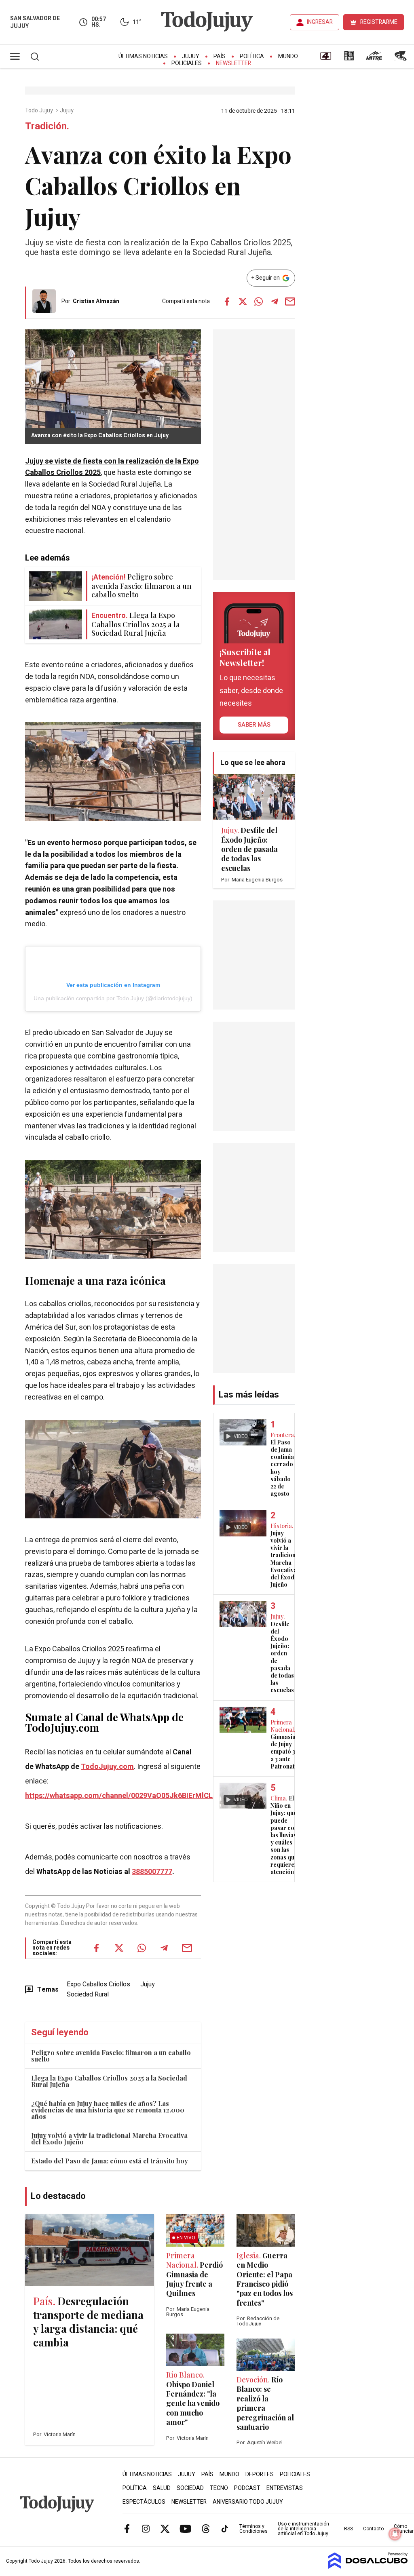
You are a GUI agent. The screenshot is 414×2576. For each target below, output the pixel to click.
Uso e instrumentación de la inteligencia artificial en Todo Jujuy (303, 2529)
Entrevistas (285, 2488)
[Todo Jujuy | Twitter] (165, 2529)
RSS (349, 2529)
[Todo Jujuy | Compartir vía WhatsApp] (259, 301)
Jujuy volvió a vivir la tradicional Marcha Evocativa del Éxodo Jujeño (109, 2139)
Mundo (288, 56)
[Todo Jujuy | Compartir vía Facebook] (227, 301)
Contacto (373, 2529)
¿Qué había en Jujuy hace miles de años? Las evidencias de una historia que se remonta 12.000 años (108, 2110)
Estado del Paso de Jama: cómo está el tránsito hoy (110, 2161)
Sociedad (190, 2488)
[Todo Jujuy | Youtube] (185, 2529)
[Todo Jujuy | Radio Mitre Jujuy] (374, 59)
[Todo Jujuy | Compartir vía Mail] (290, 301)
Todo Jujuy (40, 111)
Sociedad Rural (88, 1994)
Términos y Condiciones (253, 2529)
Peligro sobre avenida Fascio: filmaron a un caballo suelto (111, 2056)
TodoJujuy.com (107, 1767)
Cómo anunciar (404, 2529)
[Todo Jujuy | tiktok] (225, 2529)
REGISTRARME (379, 22)
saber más (254, 725)
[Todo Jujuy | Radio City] (349, 59)
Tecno (219, 2488)
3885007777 (152, 1872)
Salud (162, 2488)
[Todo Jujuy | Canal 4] (325, 59)
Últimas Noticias (143, 56)
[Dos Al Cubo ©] (368, 2567)
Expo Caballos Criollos (98, 1984)
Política (252, 56)
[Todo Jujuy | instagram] (146, 2529)
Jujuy (191, 56)
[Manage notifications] (395, 2534)
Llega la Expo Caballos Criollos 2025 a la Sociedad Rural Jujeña (109, 2081)
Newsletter (233, 63)
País (220, 56)
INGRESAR (320, 22)
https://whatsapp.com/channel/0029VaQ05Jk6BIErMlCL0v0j (126, 1796)
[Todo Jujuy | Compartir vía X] (243, 301)
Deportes (260, 2474)
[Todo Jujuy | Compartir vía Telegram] (275, 301)
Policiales (187, 63)
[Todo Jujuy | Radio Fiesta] (401, 59)
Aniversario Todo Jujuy (248, 2502)
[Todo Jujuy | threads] (206, 2529)
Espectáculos (144, 2502)
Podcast (247, 2488)
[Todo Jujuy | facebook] (127, 2529)
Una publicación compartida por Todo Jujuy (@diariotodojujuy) (113, 998)
